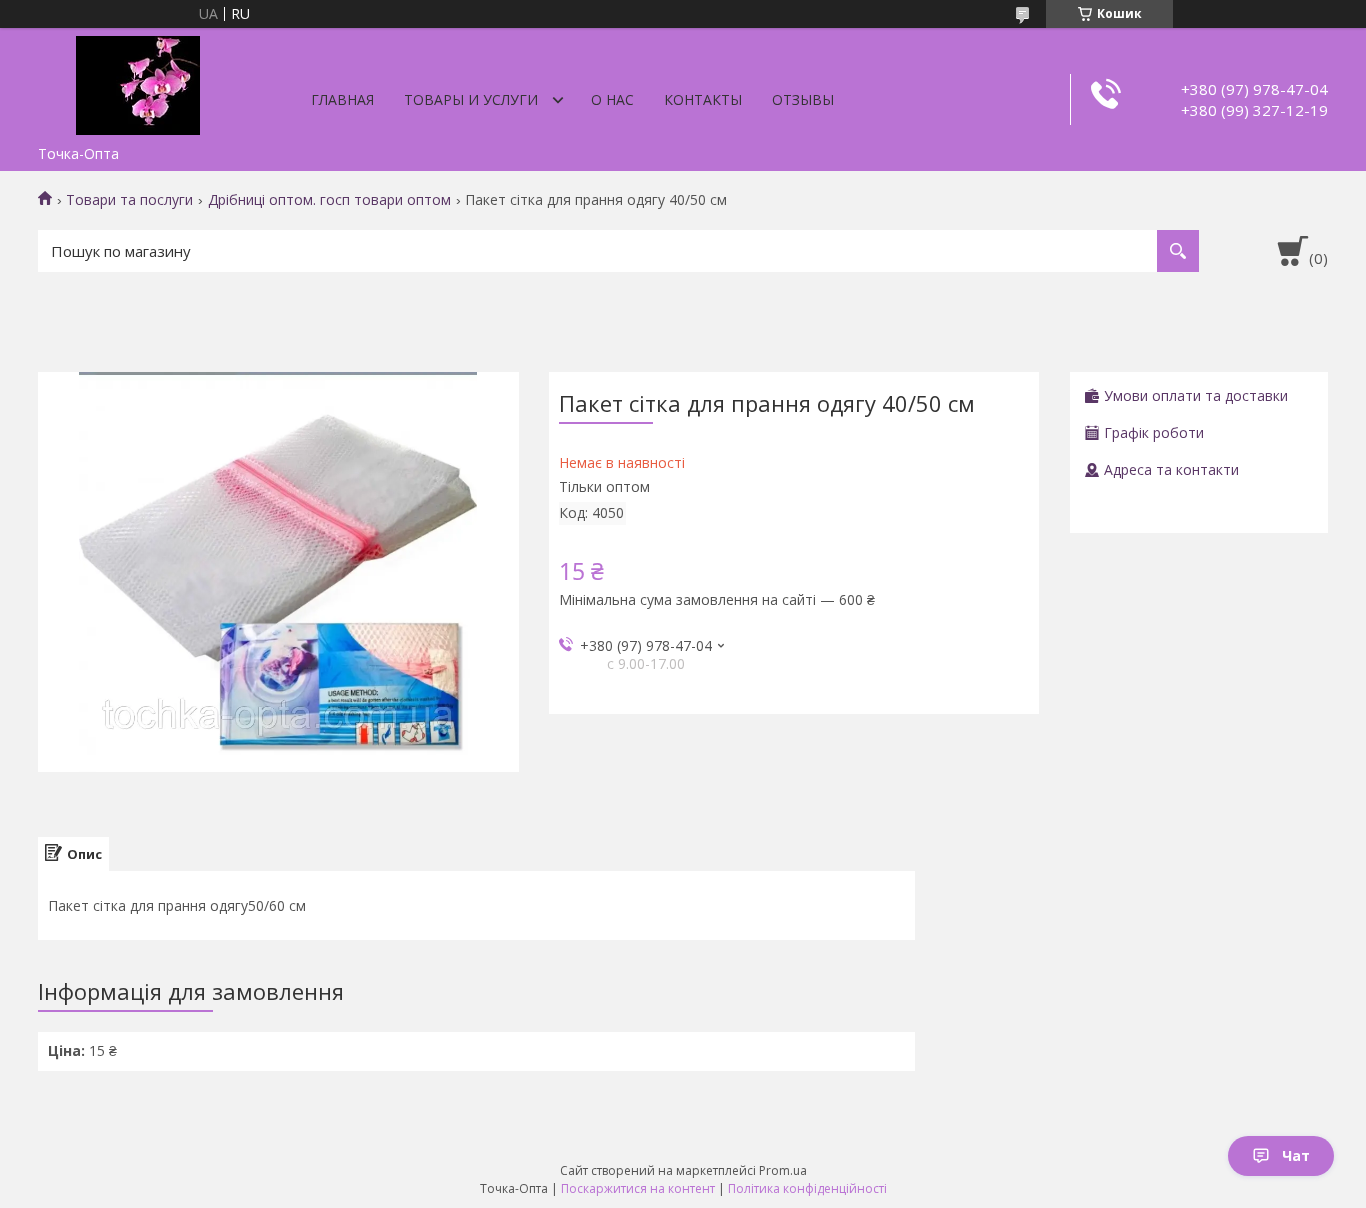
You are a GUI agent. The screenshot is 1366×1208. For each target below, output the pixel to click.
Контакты (703, 99)
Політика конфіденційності (807, 1188)
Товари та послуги (129, 200)
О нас (612, 99)
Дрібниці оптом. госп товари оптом (329, 200)
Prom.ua (783, 1170)
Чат (1296, 1155)
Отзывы (803, 99)
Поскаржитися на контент (638, 1188)
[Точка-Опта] (138, 82)
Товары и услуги (471, 99)
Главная (342, 99)
